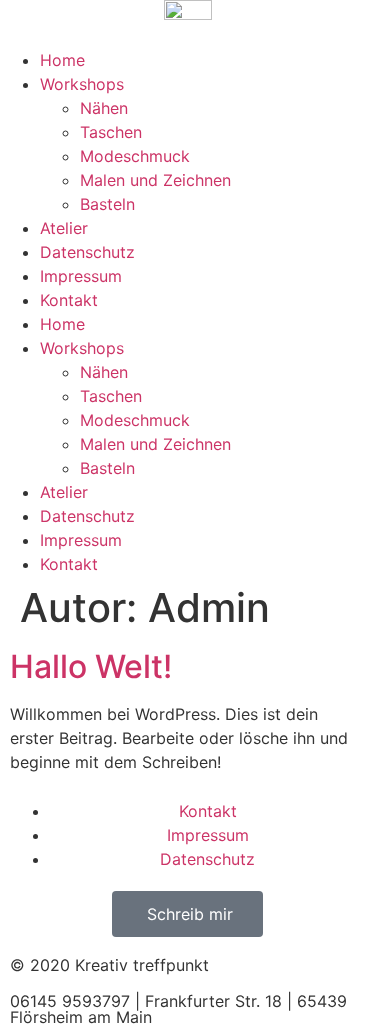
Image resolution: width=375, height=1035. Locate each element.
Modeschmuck (135, 156)
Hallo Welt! (91, 666)
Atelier (64, 228)
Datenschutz (87, 252)
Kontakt (69, 300)
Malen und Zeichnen (155, 180)
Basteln (107, 204)
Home (62, 60)
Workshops (82, 84)
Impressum (81, 276)
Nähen (104, 108)
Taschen (111, 132)
